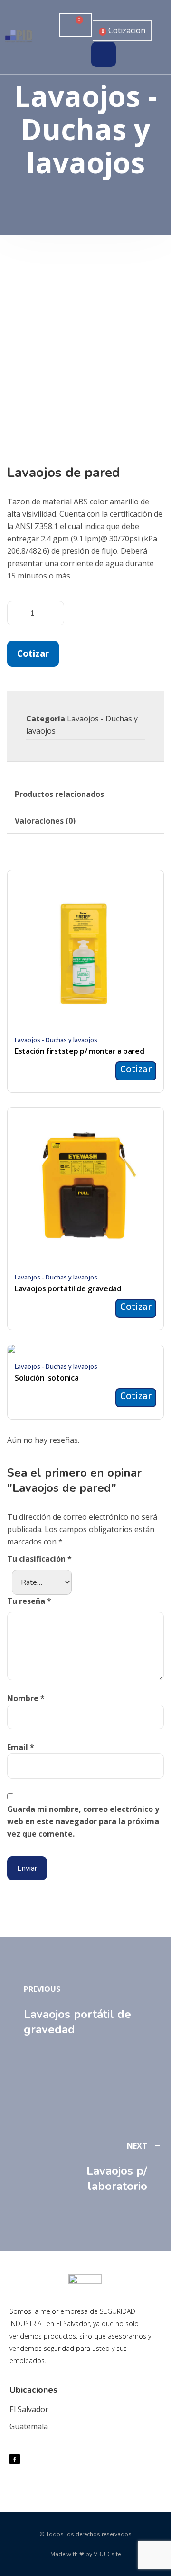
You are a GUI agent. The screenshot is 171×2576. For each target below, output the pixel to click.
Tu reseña (29, 1601)
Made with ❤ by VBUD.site (85, 2554)
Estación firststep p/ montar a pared (79, 1051)
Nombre (26, 1698)
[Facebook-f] (15, 2459)
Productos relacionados (59, 794)
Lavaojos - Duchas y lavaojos (56, 1040)
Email (21, 1747)
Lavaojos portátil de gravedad (68, 1288)
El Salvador (29, 2409)
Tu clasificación (39, 1559)
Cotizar (33, 653)
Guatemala (29, 2426)
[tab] (59, 794)
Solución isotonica (47, 1378)
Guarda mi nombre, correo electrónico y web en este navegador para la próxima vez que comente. (83, 1821)
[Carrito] (76, 25)
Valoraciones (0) (45, 821)
